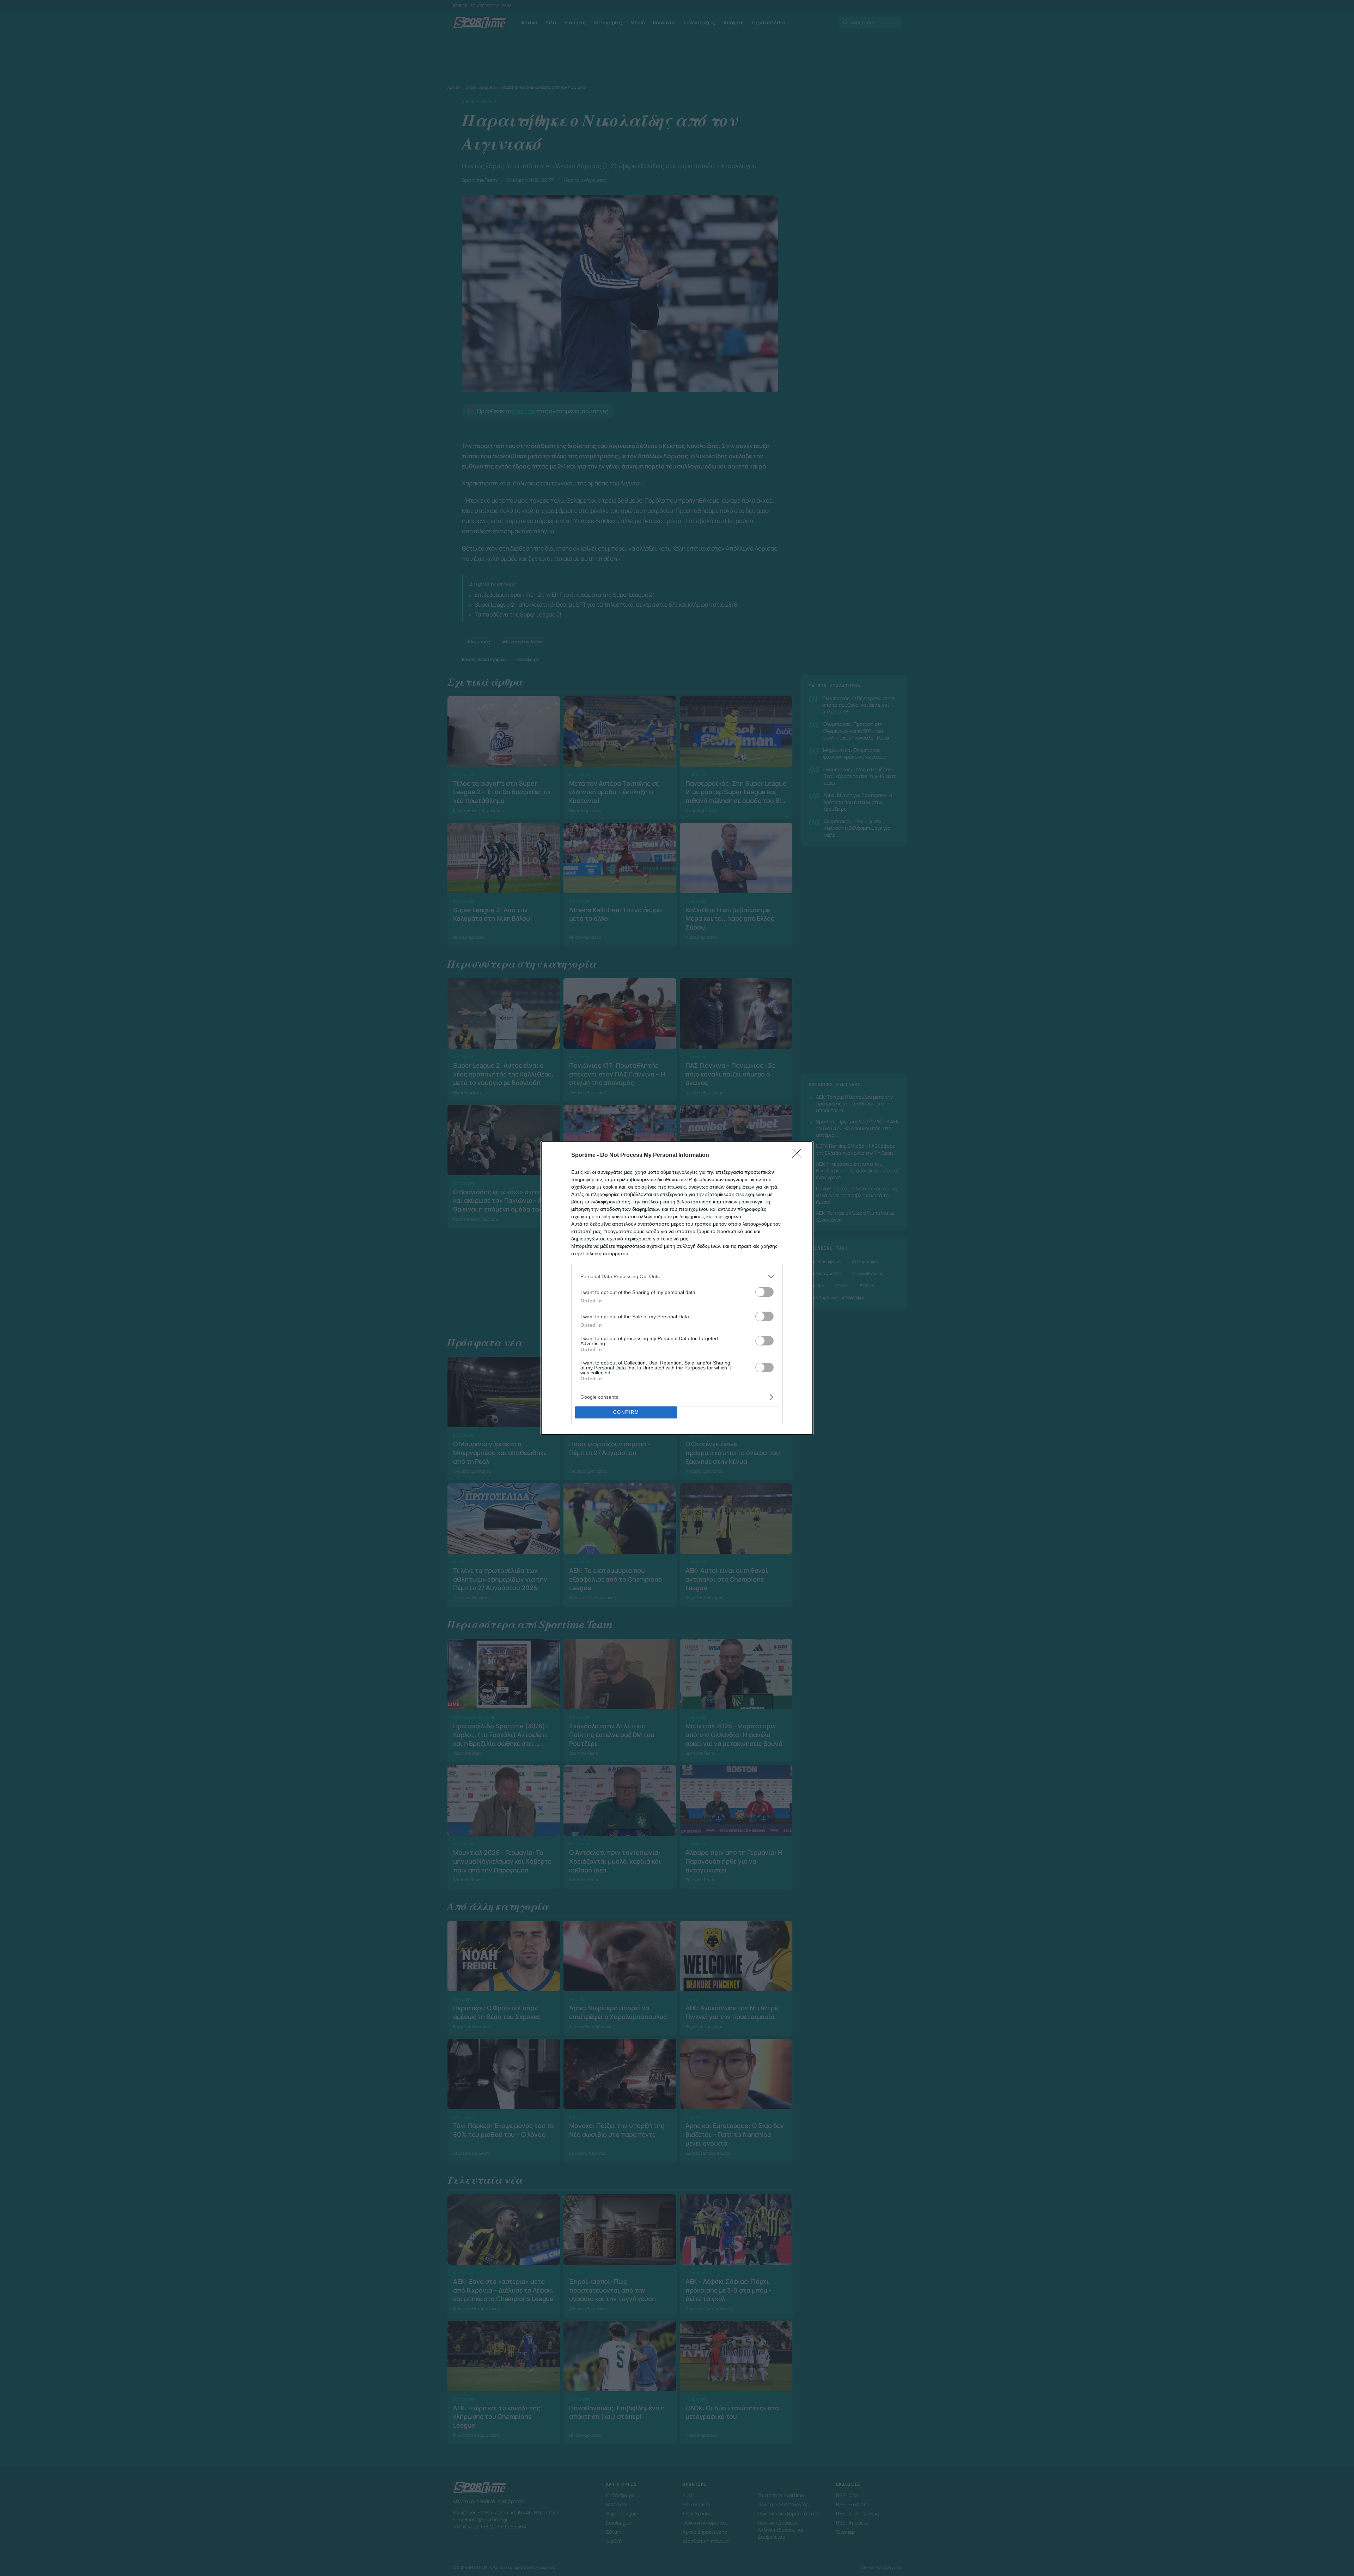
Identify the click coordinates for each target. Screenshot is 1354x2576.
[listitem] (677, 1277)
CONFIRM (626, 1412)
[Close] (799, 1155)
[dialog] (677, 1288)
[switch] (764, 1292)
